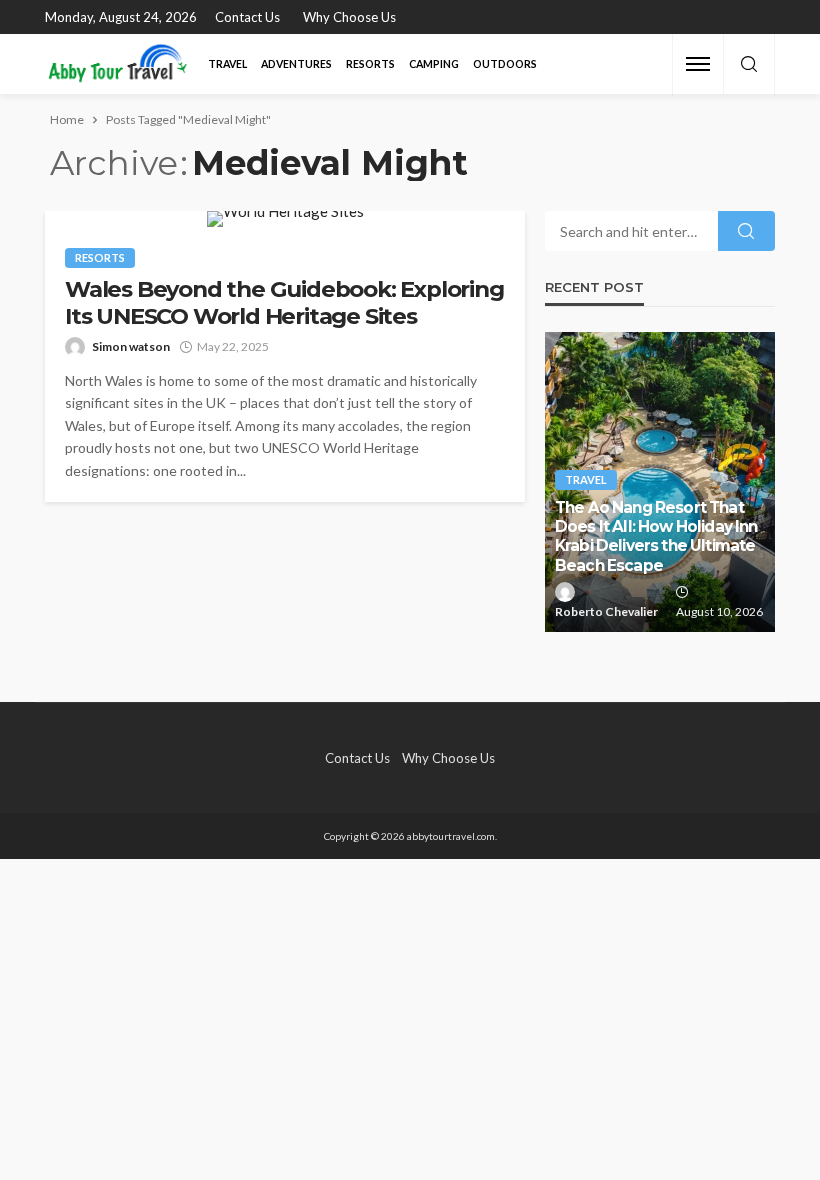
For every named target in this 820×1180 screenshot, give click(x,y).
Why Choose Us (349, 17)
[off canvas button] (698, 64)
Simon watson (131, 346)
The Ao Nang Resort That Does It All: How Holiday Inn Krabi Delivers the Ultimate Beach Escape (656, 536)
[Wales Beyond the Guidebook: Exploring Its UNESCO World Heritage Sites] (285, 219)
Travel (227, 64)
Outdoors (505, 64)
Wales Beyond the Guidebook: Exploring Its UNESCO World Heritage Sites (284, 303)
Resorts (370, 64)
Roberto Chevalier (606, 611)
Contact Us (247, 17)
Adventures (296, 64)
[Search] (749, 65)
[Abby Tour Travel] (118, 64)
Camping (434, 64)
